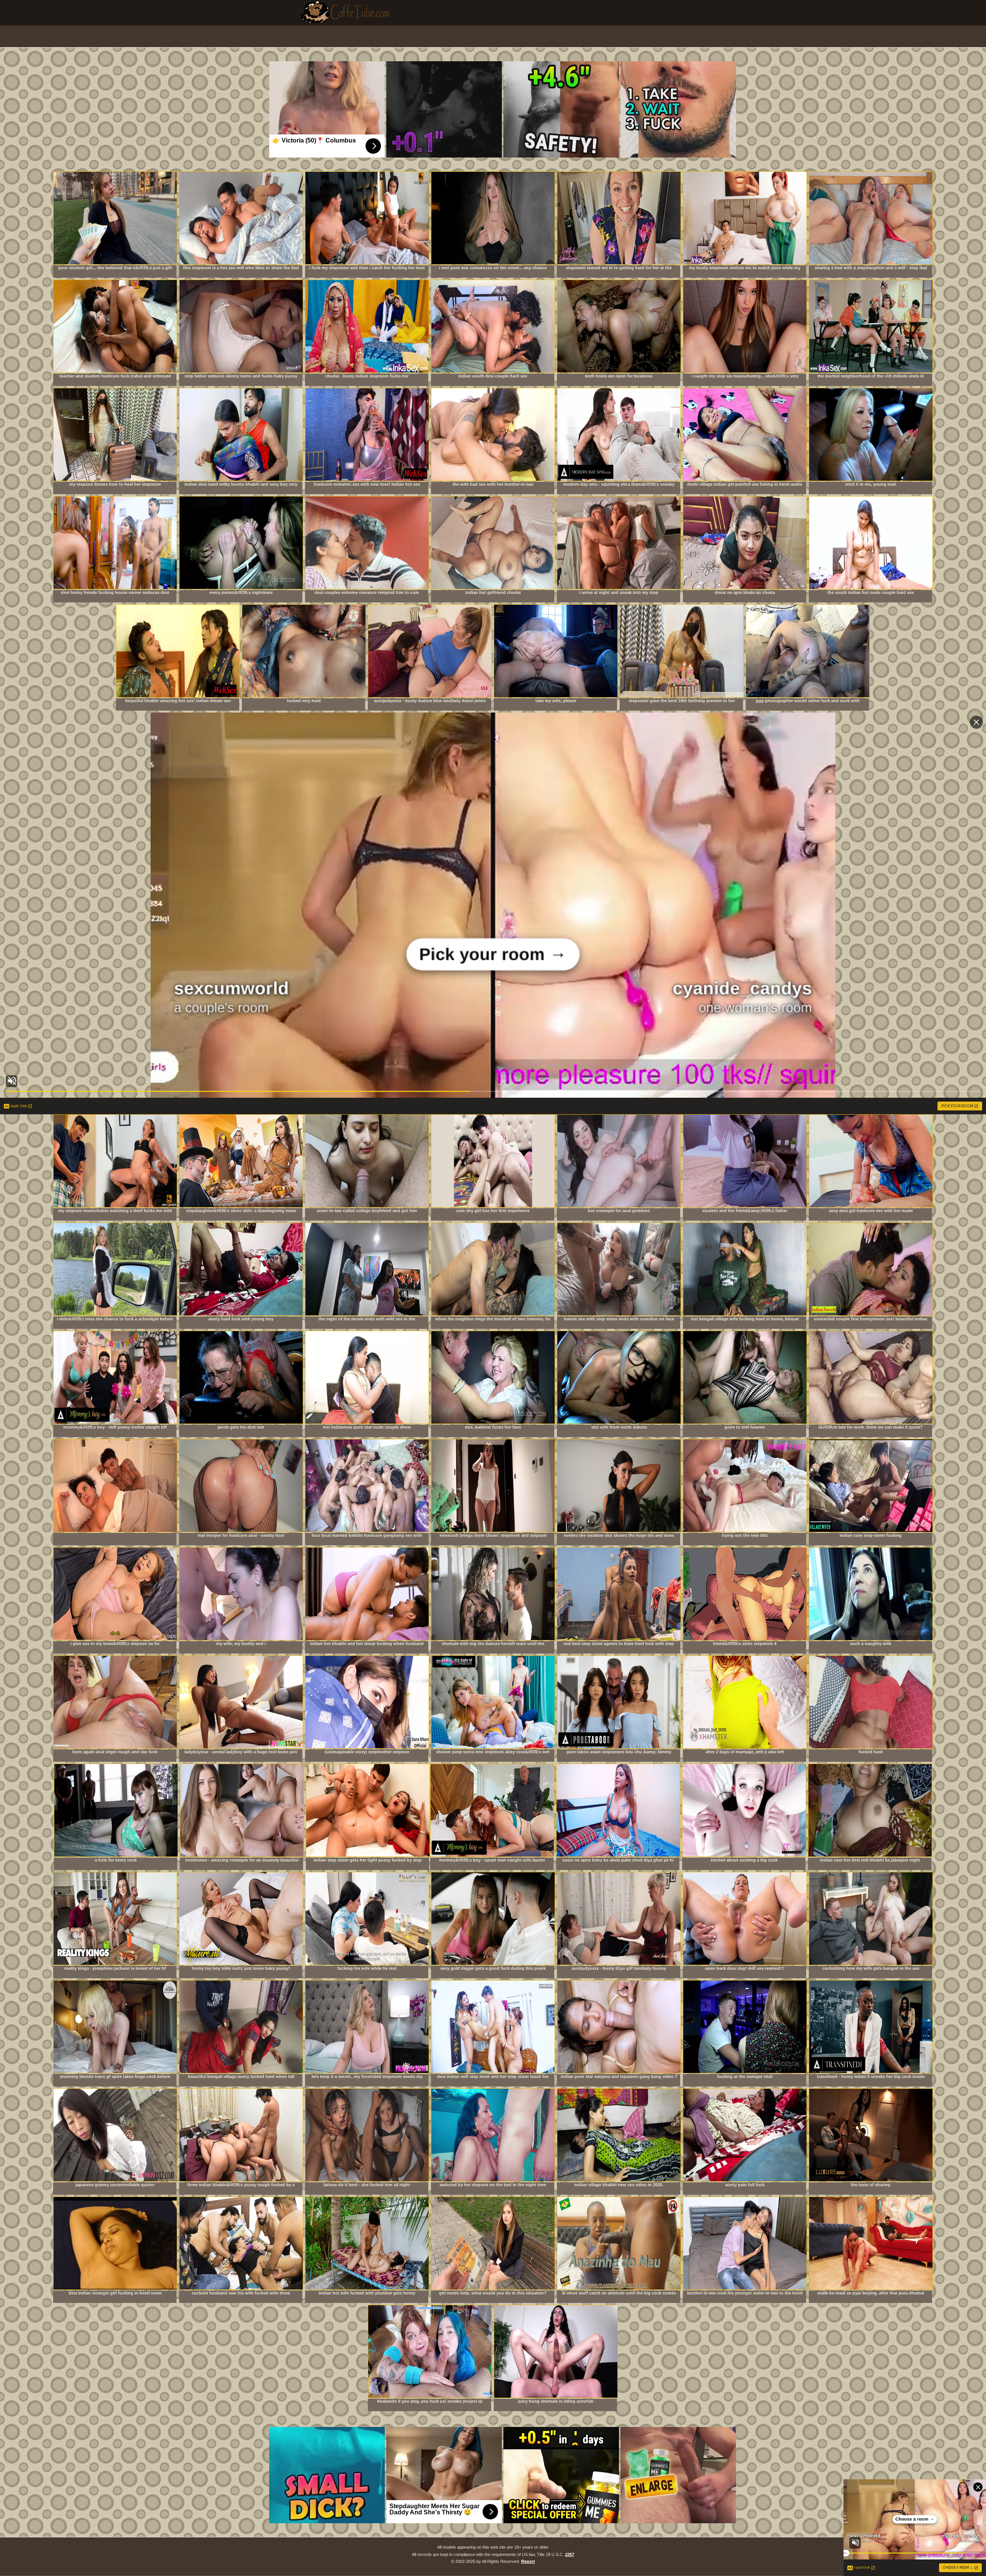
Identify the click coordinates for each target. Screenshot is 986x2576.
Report (528, 2561)
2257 (570, 2554)
